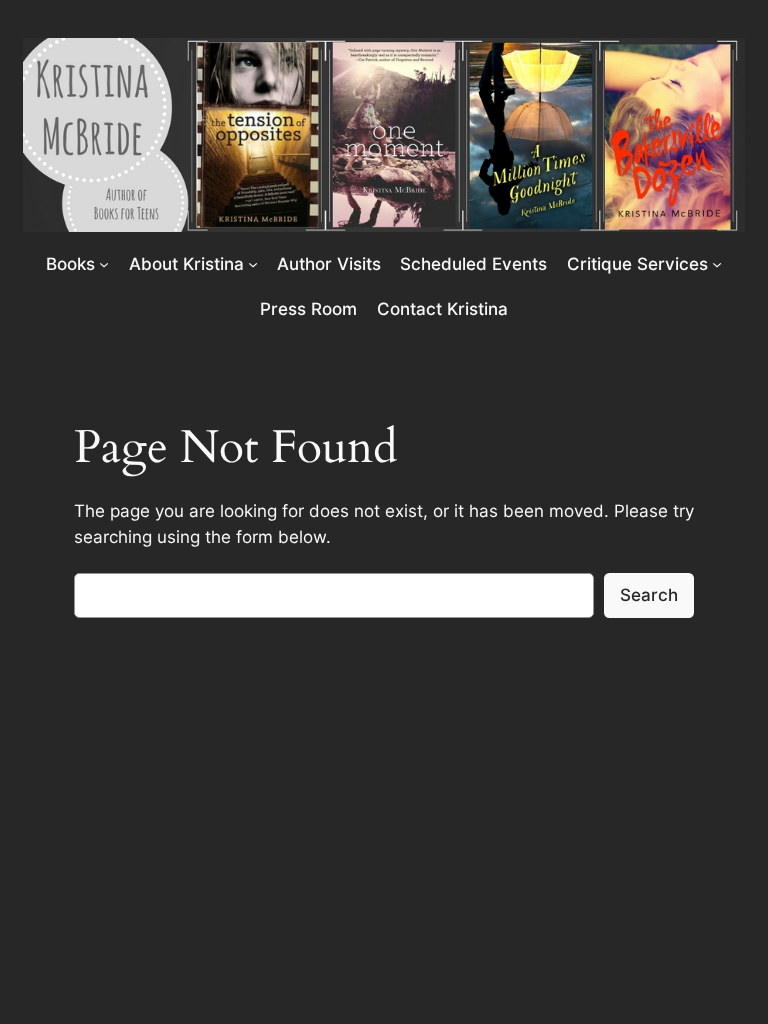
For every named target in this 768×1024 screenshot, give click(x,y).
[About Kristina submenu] (253, 264)
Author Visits (329, 264)
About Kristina (186, 264)
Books (70, 264)
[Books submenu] (104, 264)
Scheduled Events (473, 264)
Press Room (308, 309)
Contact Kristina (442, 309)
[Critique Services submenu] (717, 264)
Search (649, 595)
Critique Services (637, 264)
